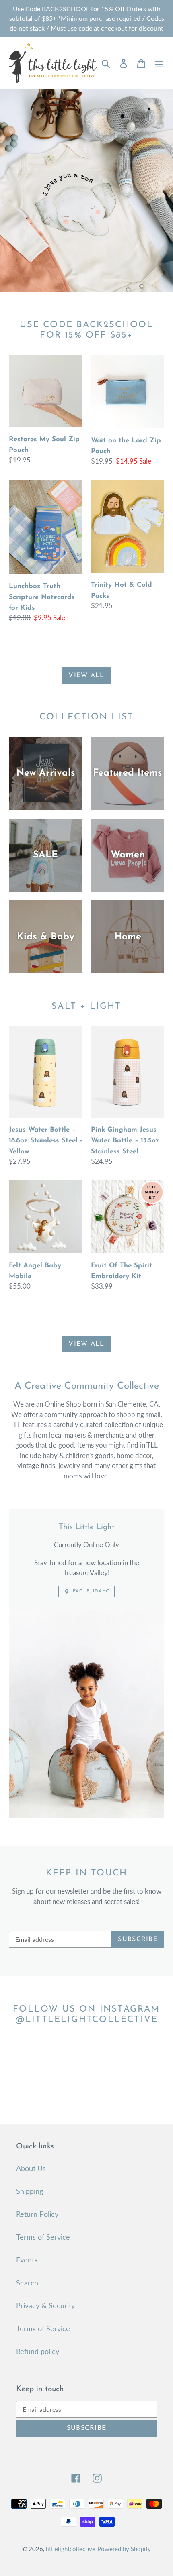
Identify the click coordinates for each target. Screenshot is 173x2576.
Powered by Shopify (124, 2549)
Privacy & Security (45, 2305)
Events (27, 2260)
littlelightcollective (71, 2549)
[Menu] (159, 63)
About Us (31, 2168)
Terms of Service (43, 2237)
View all (86, 676)
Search (27, 2283)
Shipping (30, 2191)
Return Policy (37, 2214)
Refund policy (38, 2351)
